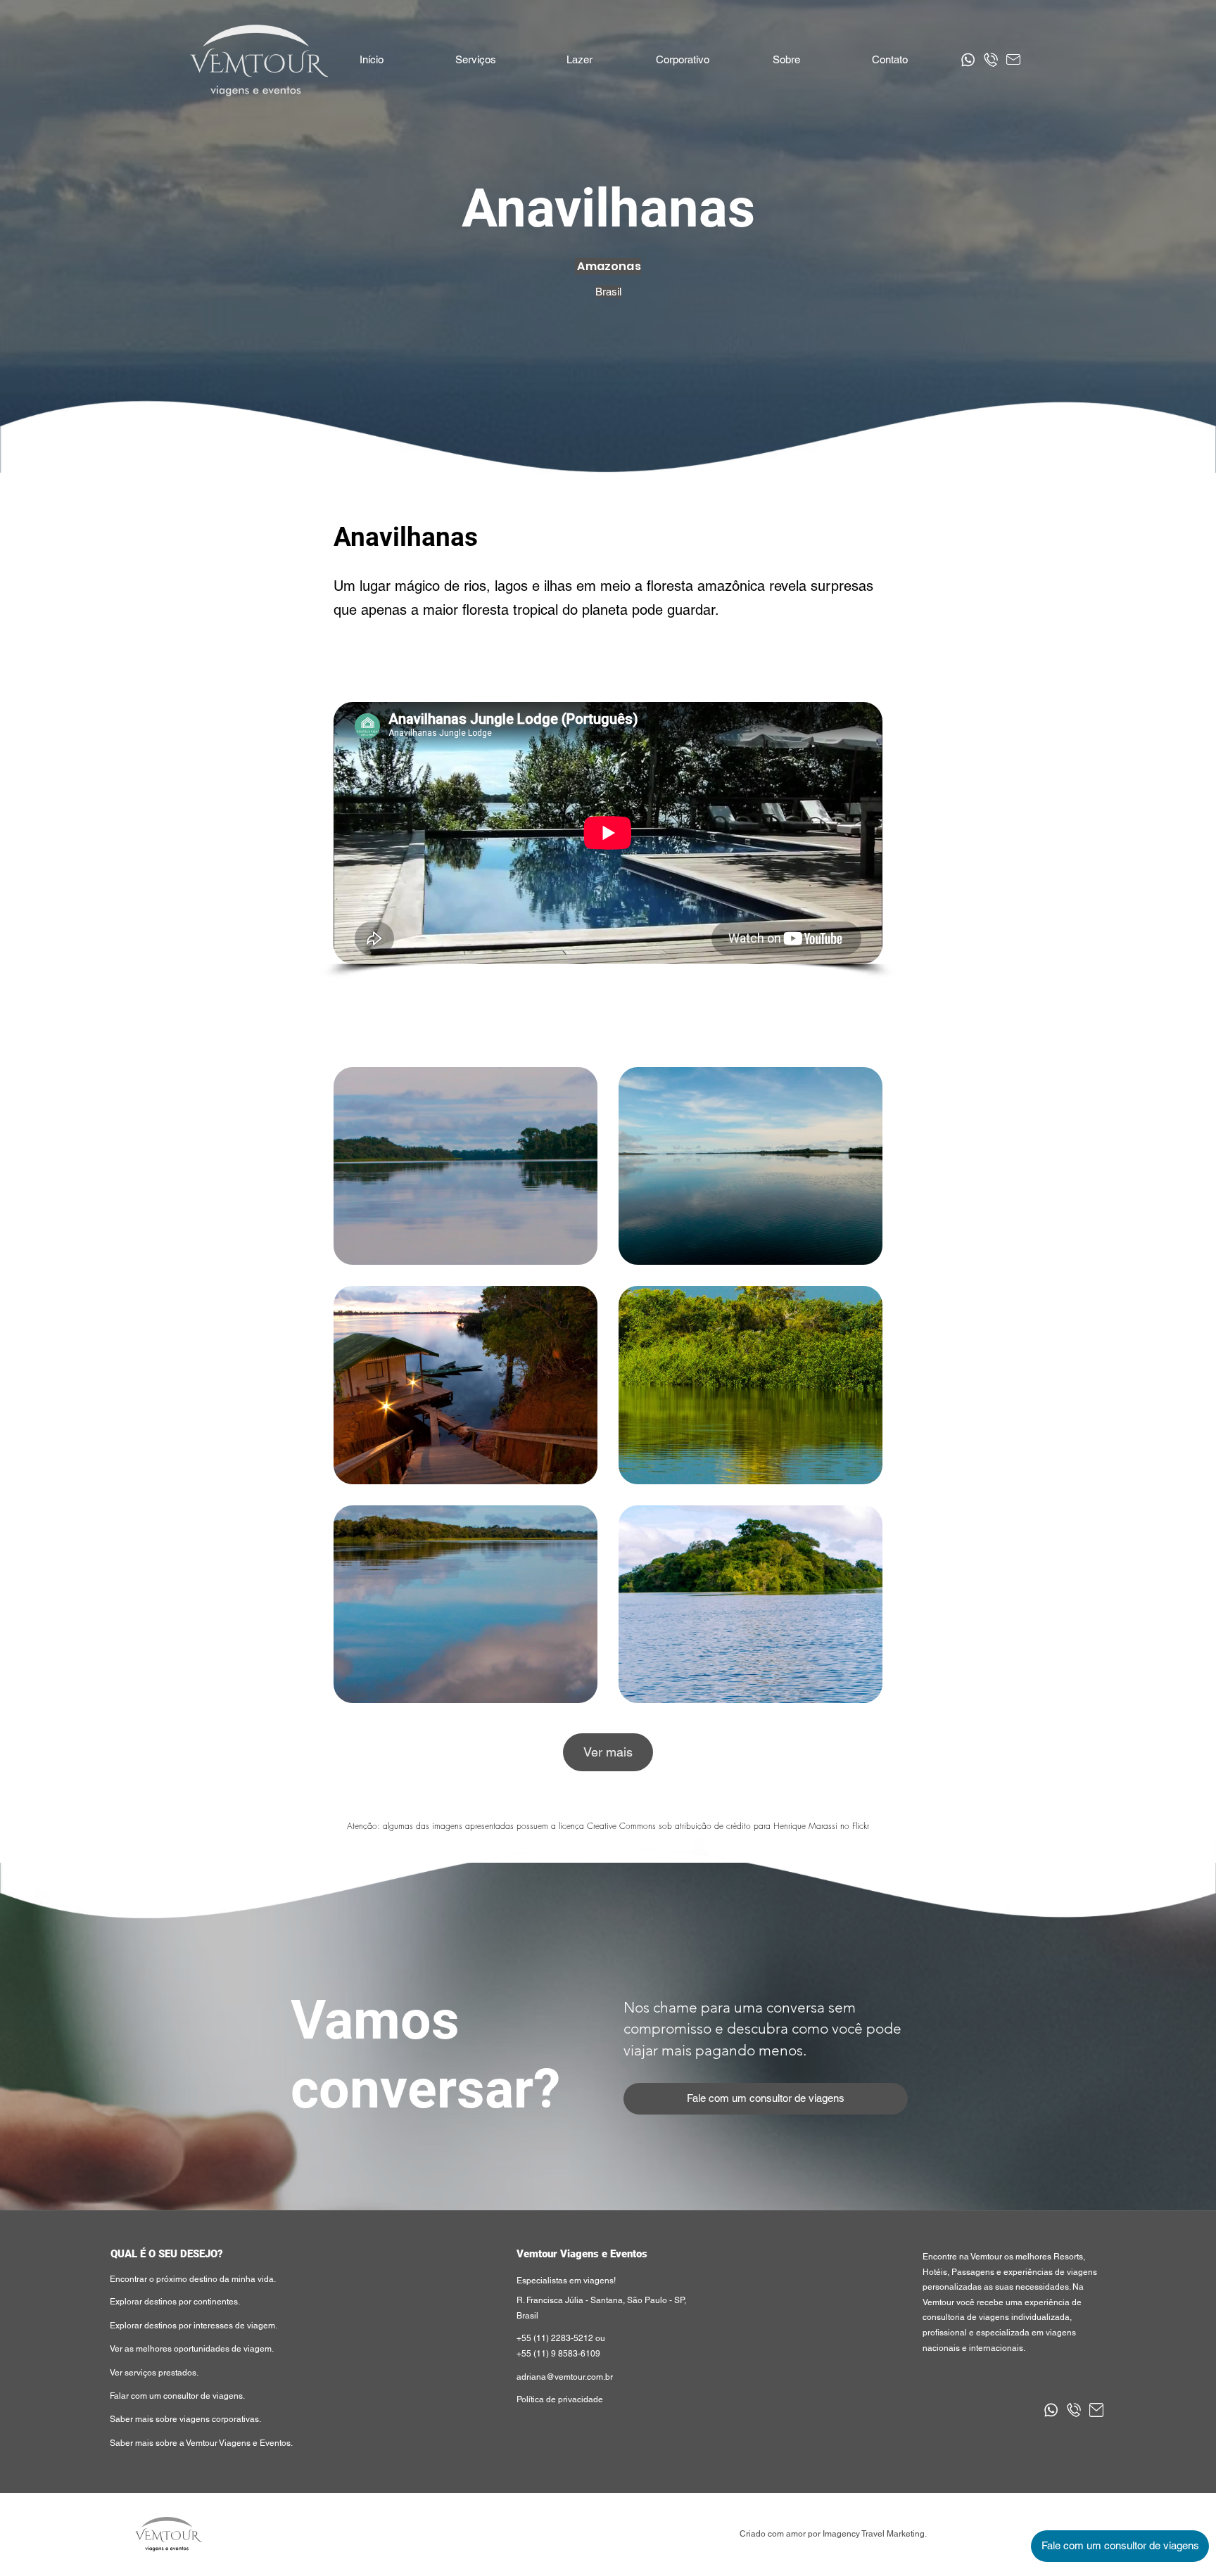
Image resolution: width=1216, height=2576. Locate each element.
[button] (579, 60)
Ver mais (608, 1752)
